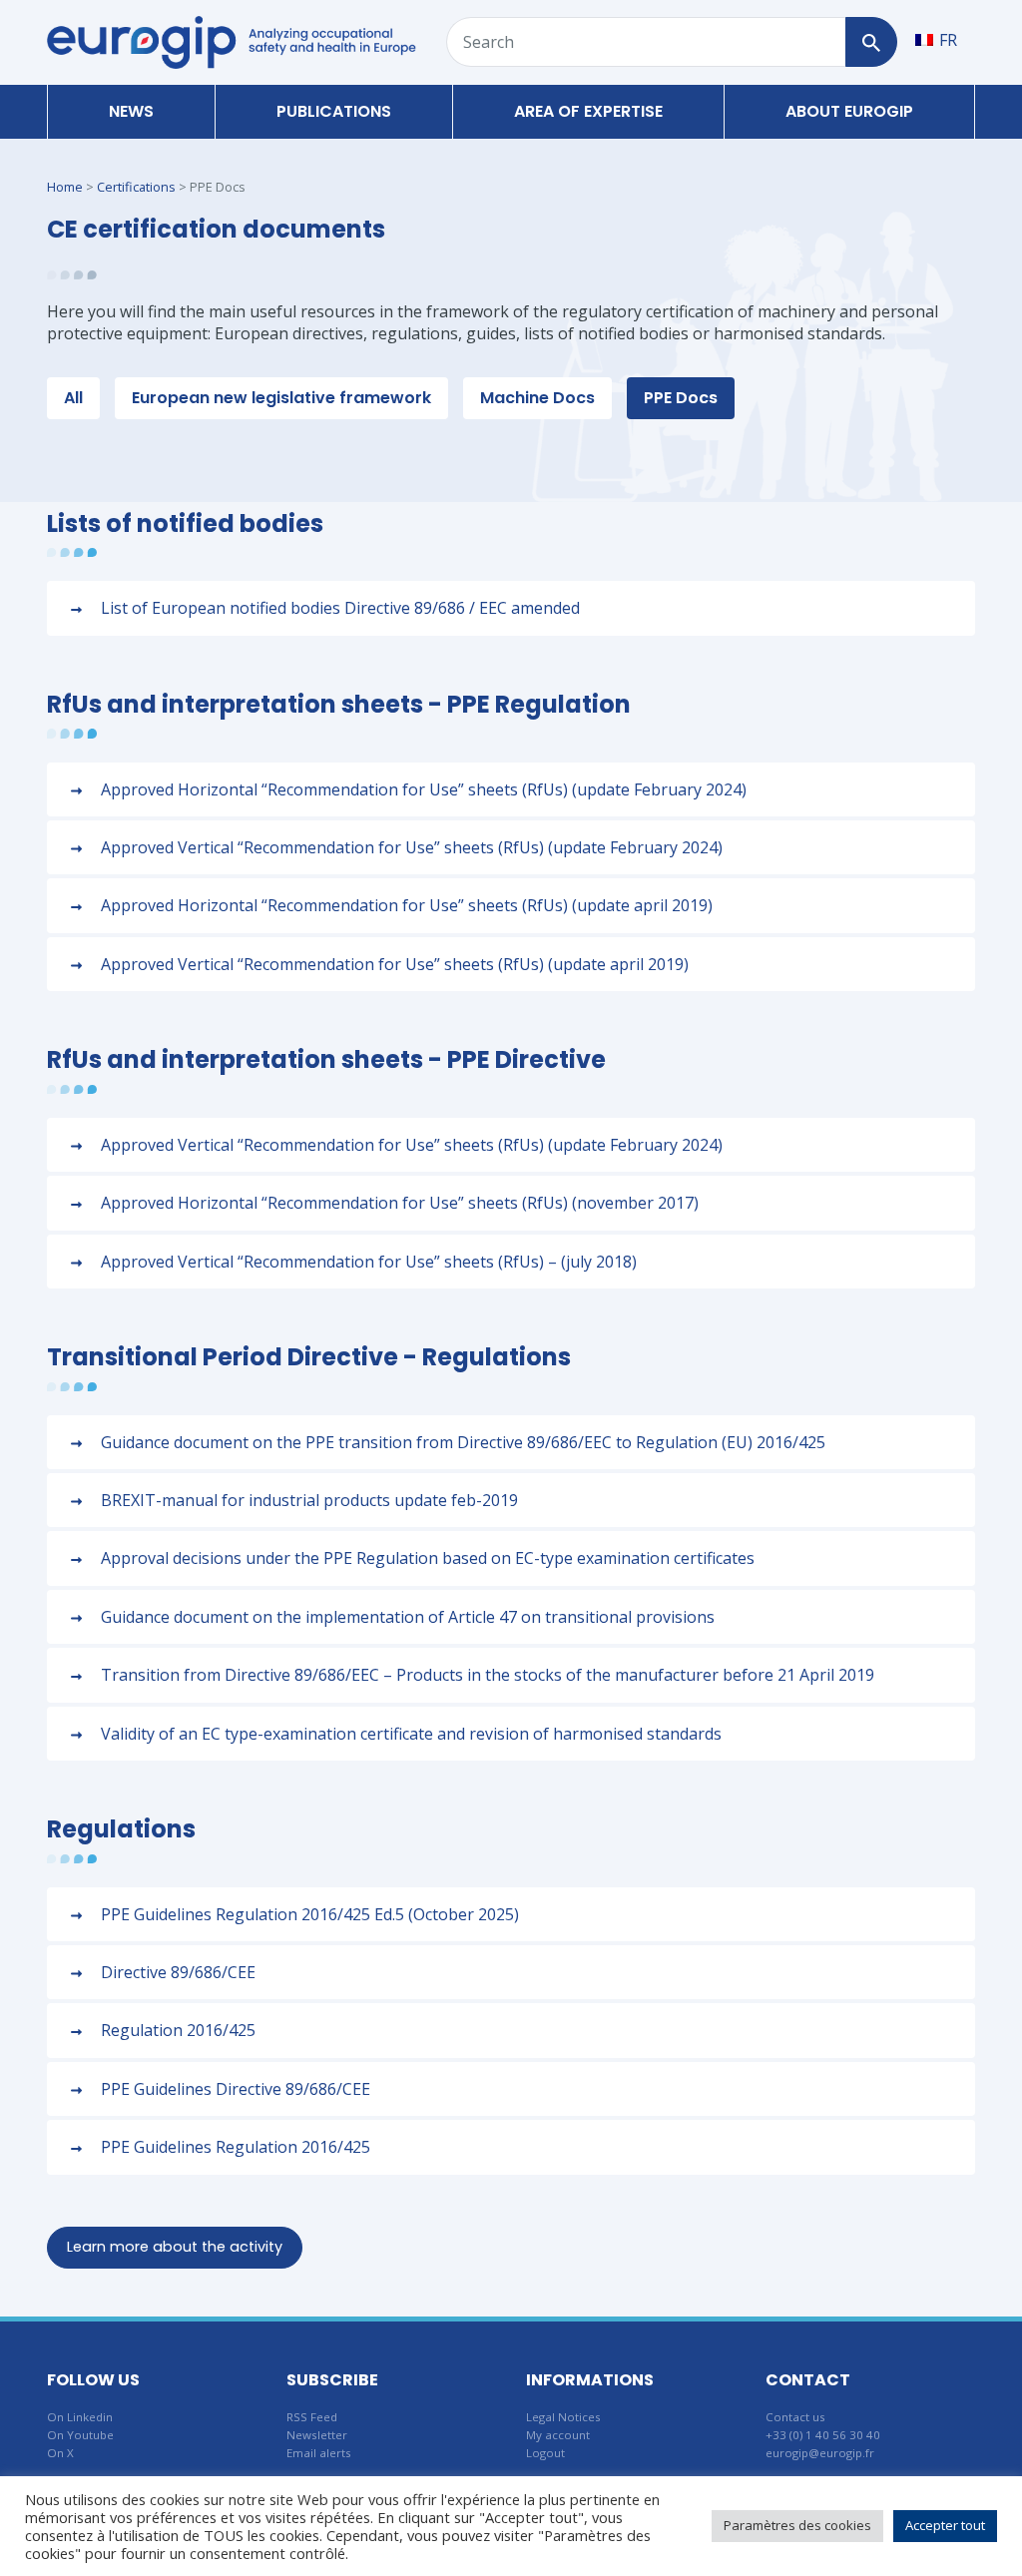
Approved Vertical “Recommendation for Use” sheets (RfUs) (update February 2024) (412, 847)
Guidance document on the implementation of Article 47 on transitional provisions (408, 1617)
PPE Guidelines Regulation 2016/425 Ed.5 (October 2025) (310, 1914)
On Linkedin (80, 2417)
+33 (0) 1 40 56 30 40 (823, 2435)
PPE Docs (681, 398)
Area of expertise (588, 111)
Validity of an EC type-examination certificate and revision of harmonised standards (411, 1734)
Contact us (795, 2417)
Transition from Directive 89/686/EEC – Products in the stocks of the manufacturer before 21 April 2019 (488, 1675)
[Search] (871, 42)
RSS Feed (312, 2417)
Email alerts (319, 2453)
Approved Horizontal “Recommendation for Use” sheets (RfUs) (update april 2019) (407, 905)
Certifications (136, 187)
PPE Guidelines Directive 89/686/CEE (236, 2089)
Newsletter (317, 2435)
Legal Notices (563, 2417)
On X (60, 2453)
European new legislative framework (281, 398)
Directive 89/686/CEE (178, 1972)
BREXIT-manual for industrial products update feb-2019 (309, 1500)
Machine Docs (537, 398)
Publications (334, 111)
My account (558, 2435)
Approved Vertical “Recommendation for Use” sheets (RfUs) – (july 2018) (369, 1262)
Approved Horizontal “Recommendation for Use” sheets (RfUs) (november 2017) (400, 1203)
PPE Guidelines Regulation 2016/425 (236, 2147)
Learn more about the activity (175, 2247)
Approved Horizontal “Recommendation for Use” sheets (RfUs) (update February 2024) (424, 789)
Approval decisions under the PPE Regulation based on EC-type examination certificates (428, 1558)
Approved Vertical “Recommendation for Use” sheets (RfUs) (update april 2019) (395, 964)
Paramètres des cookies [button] (797, 2525)
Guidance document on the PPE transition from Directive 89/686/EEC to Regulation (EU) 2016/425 (463, 1442)
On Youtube (80, 2435)
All (73, 398)
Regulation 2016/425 (178, 2030)
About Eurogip (849, 111)
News (131, 111)
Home (65, 187)
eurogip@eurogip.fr (820, 2453)
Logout (545, 2453)
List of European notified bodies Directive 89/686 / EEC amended (340, 608)
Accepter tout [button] (945, 2525)
